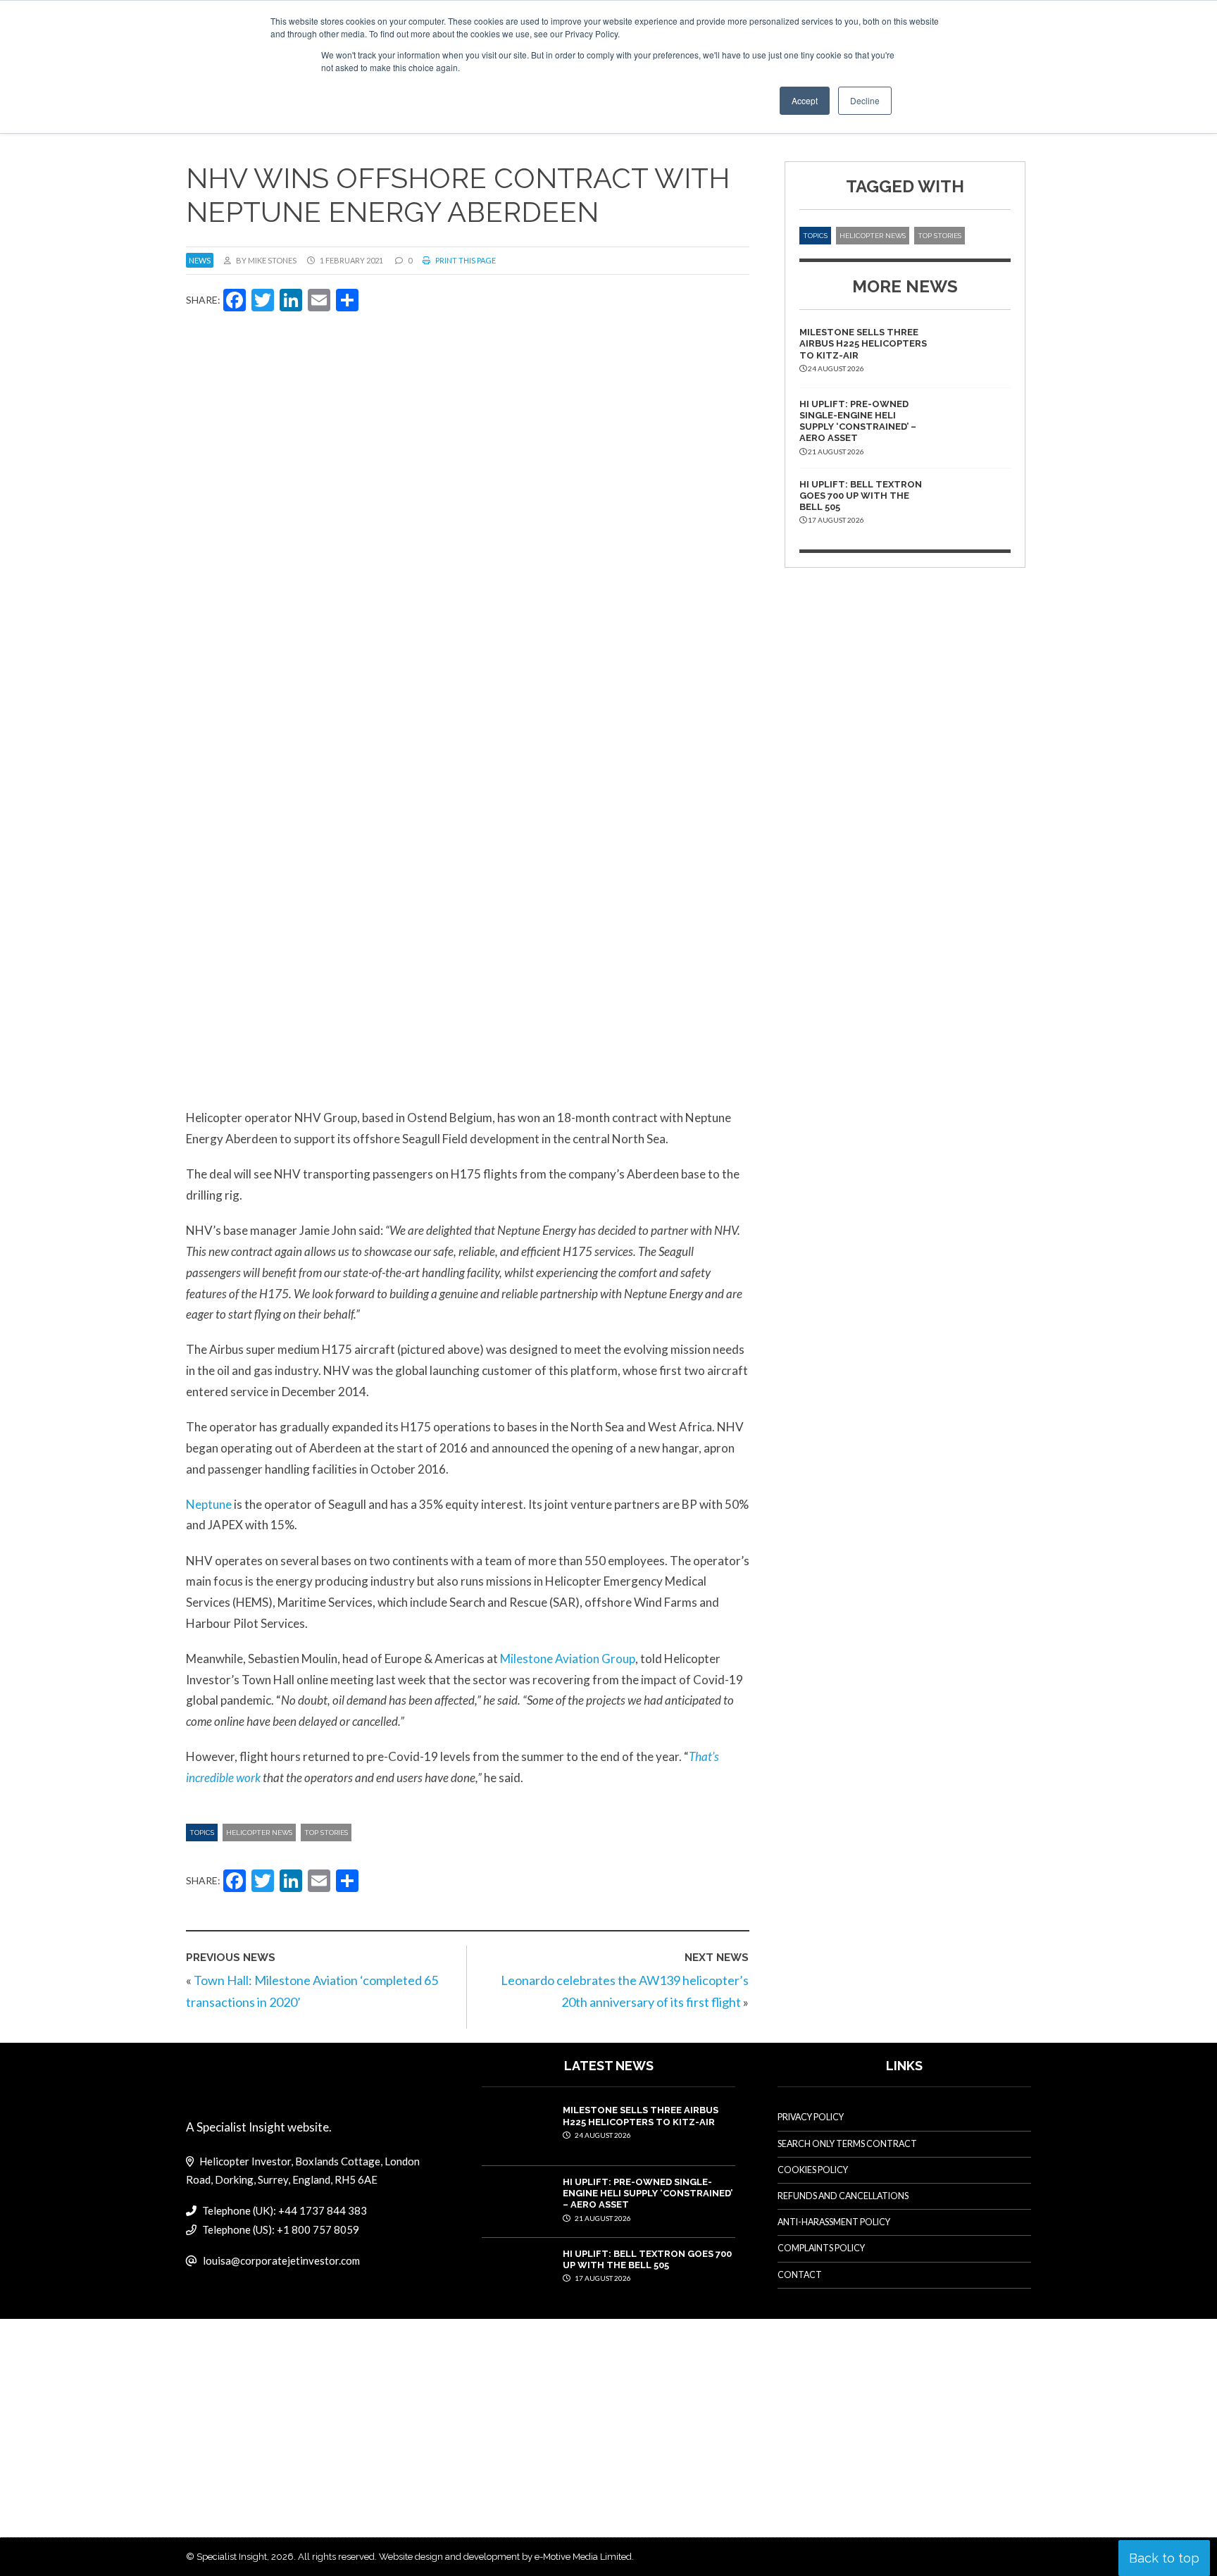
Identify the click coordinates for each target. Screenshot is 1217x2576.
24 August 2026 (602, 2135)
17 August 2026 (602, 2278)
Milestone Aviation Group (568, 1659)
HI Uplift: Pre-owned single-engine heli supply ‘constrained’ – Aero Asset (858, 421)
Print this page (465, 260)
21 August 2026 (602, 2218)
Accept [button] (805, 100)
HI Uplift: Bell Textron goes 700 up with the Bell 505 (861, 496)
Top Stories (326, 1833)
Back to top (1164, 2558)
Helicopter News (259, 1833)
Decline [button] (865, 100)
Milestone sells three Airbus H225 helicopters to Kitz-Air (863, 344)
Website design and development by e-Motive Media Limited (505, 2557)
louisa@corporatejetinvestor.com (281, 2260)
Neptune (209, 1504)
